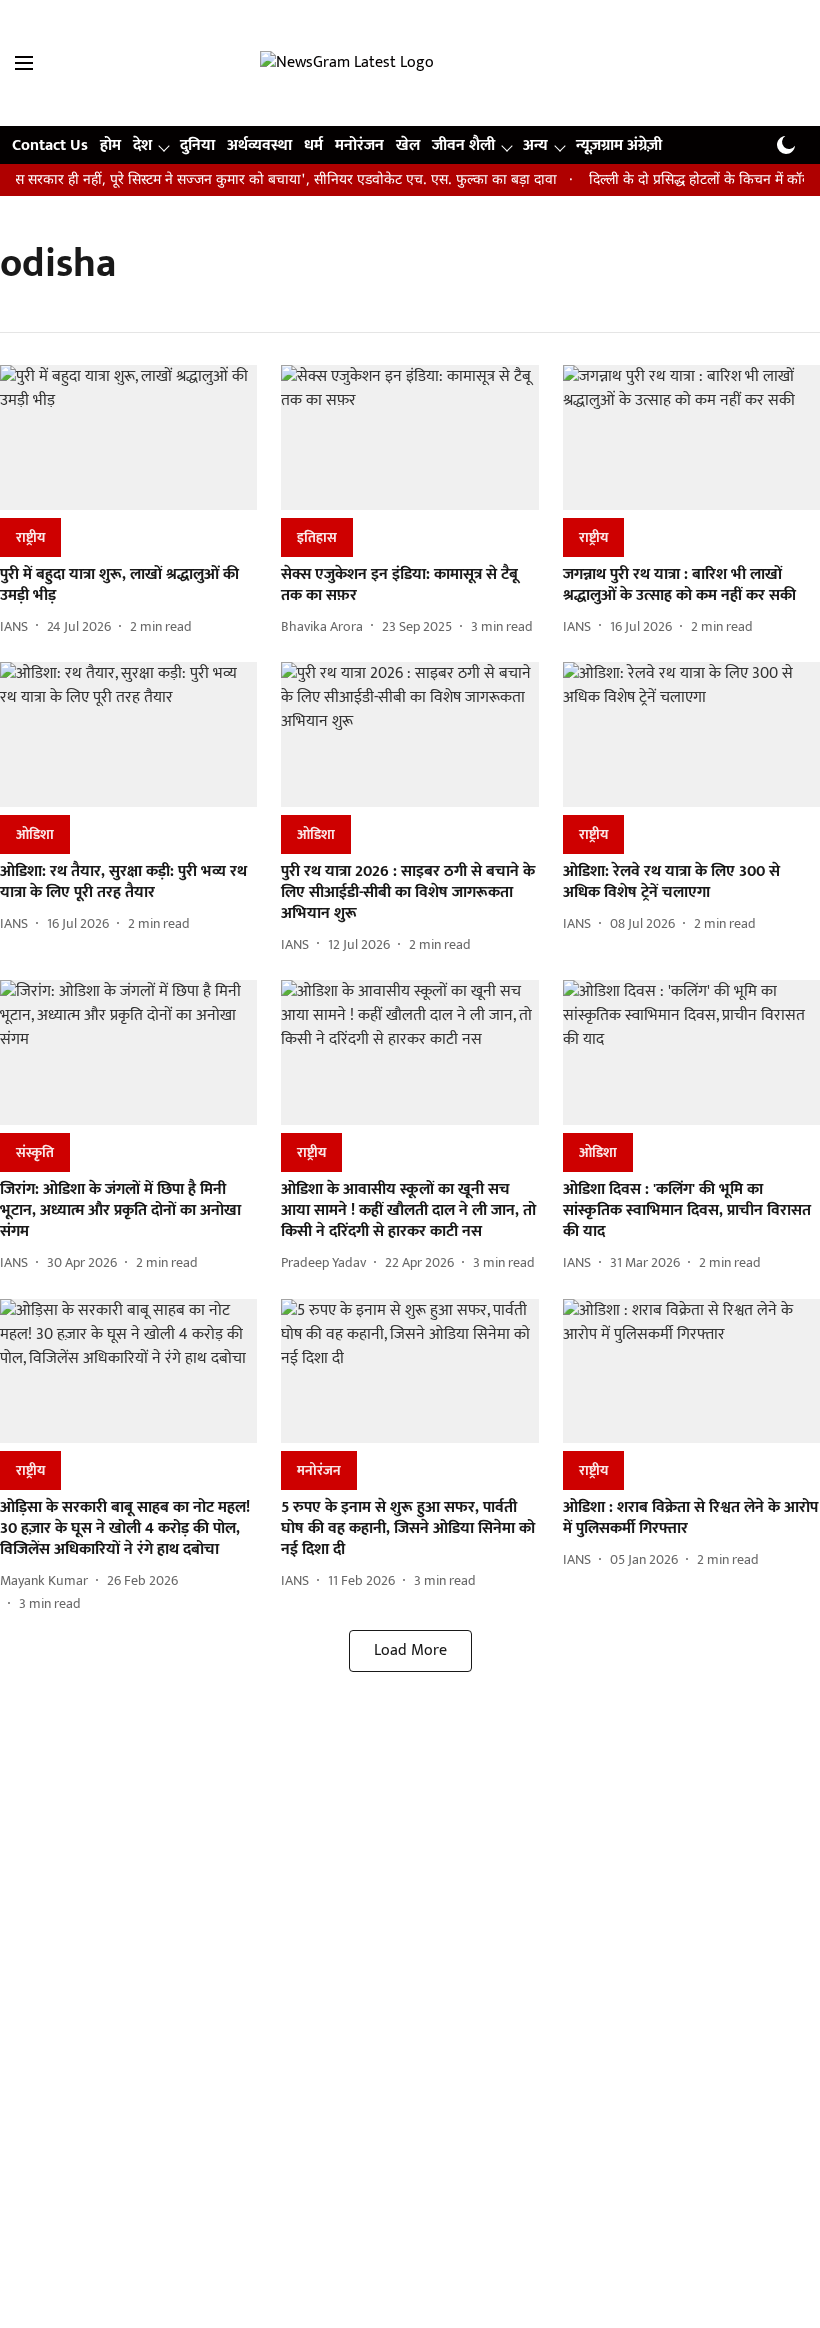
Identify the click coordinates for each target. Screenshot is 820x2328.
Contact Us (50, 145)
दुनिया (197, 145)
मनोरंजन (359, 145)
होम (110, 145)
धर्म (313, 145)
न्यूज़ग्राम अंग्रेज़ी (619, 145)
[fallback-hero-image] (128, 437)
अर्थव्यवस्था (259, 145)
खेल (408, 145)
